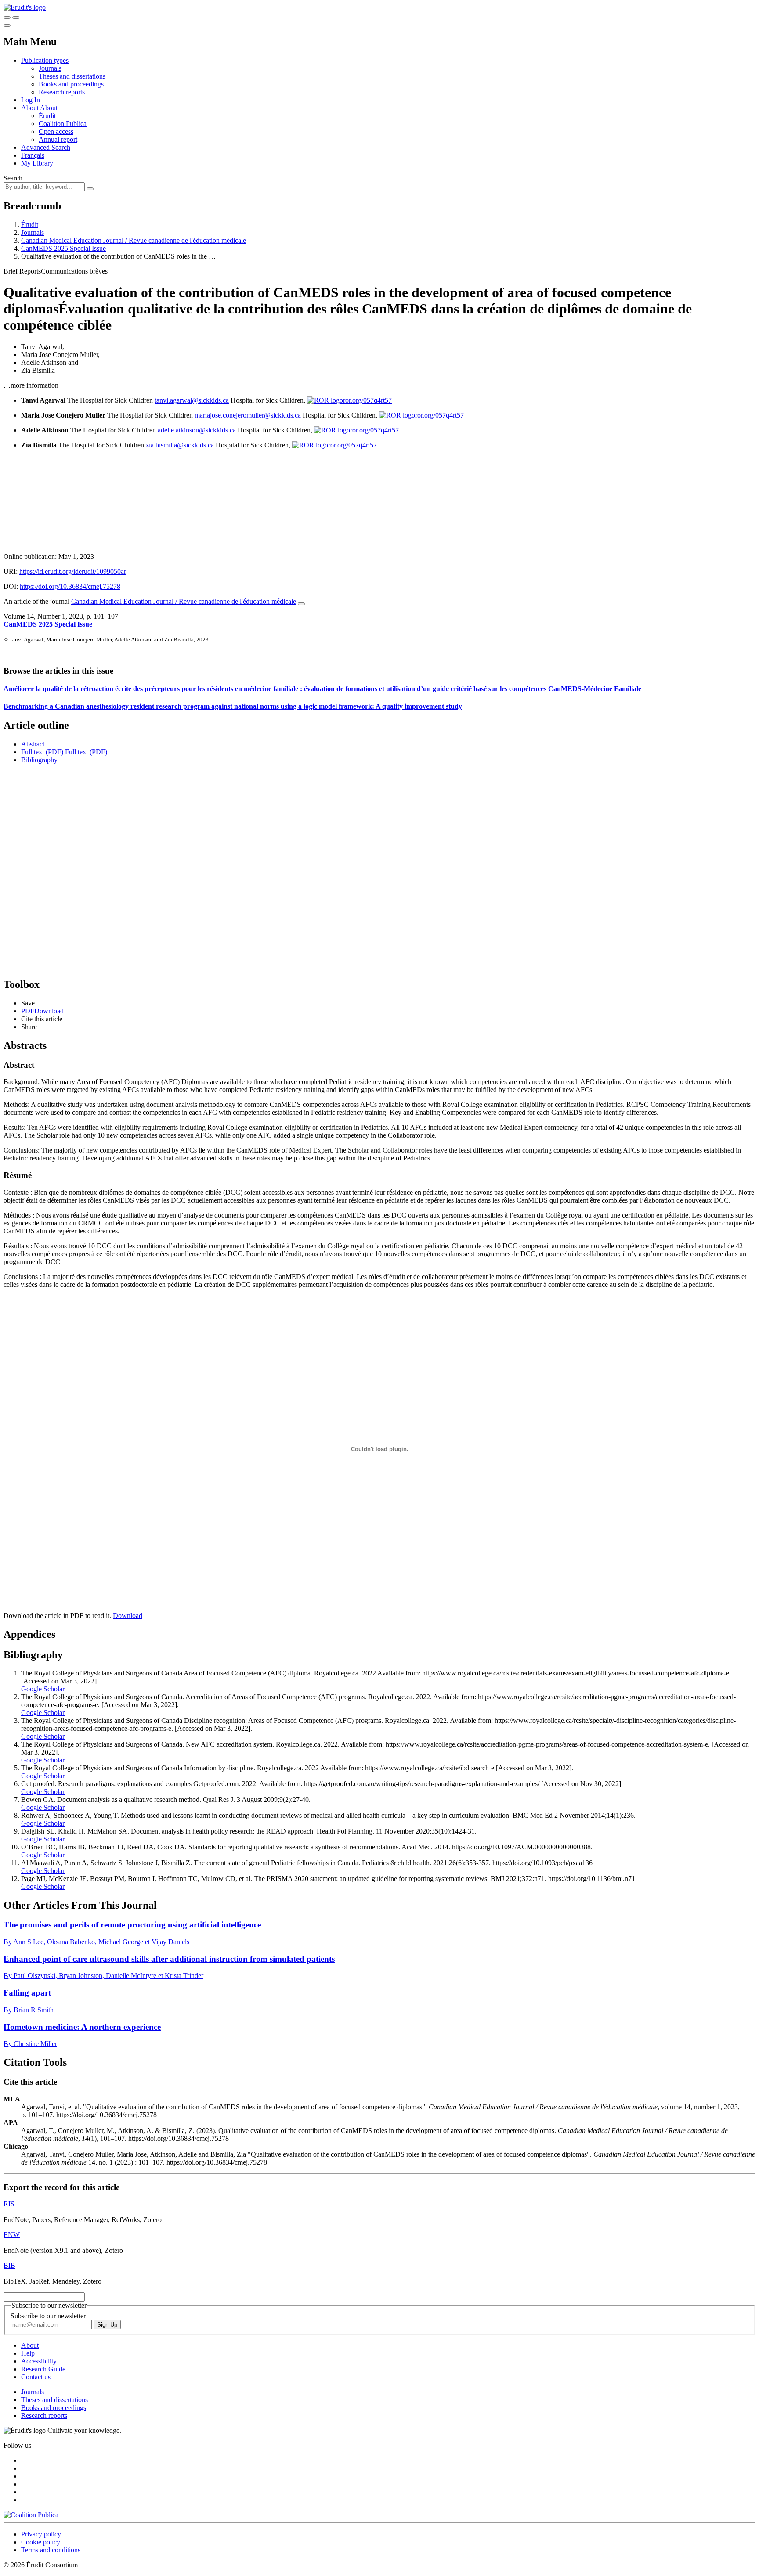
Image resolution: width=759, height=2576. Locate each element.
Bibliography (39, 760)
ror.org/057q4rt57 (367, 400)
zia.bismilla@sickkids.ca (180, 445)
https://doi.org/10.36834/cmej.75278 (70, 586)
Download (128, 1616)
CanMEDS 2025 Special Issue (63, 248)
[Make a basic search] (7, 18)
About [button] (31, 108)
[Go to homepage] (25, 7)
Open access (56, 132)
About (49, 108)
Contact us (36, 2377)
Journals (50, 68)
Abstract (33, 744)
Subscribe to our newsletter (48, 2316)
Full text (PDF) (42, 752)
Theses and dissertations (72, 76)
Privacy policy (41, 2534)
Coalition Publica (63, 124)
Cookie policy (41, 2542)
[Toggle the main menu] (7, 25)
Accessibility (39, 2361)
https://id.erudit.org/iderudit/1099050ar (73, 571)
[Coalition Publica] (31, 2515)
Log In (31, 100)
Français (33, 155)
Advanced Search (46, 147)
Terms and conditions (51, 2550)
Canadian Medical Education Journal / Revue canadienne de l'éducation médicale (134, 240)
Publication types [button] (45, 60)
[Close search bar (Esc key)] (16, 18)
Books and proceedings (71, 84)
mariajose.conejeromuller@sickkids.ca (248, 415)
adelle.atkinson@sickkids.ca (197, 430)
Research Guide (43, 2369)
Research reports (62, 92)
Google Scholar (43, 1689)
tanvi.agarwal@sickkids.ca (192, 400)
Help (28, 2353)
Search (13, 178)
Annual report (58, 139)
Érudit (47, 116)
